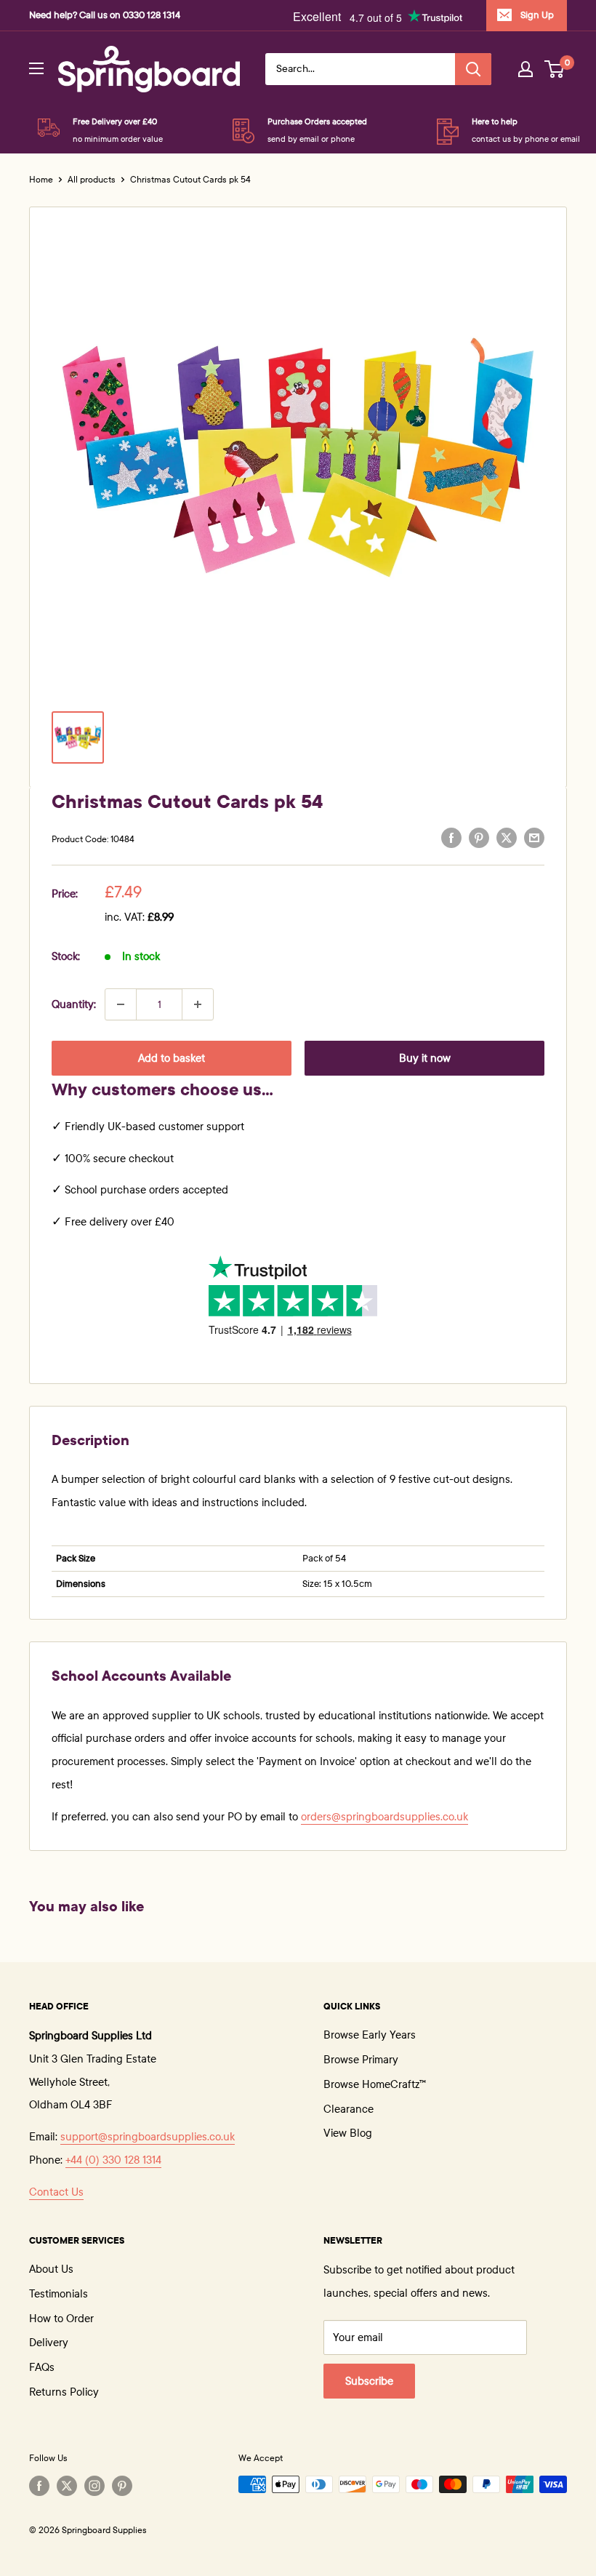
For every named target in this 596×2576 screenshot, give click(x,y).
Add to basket (172, 1058)
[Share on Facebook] (451, 837)
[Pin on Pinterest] (479, 837)
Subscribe (369, 2381)
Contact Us (56, 2192)
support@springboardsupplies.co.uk (148, 2137)
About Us (51, 2269)
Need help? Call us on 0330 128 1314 (105, 15)
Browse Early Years (370, 2035)
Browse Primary (361, 2060)
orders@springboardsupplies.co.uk (384, 1817)
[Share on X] (507, 837)
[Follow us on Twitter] (67, 2486)
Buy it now (425, 1058)
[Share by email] (534, 837)
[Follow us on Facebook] (39, 2486)
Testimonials (59, 2294)
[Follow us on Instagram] (94, 2486)
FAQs (42, 2367)
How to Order (61, 2319)
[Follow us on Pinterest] (122, 2486)
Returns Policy (64, 2392)
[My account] (525, 69)
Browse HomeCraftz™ (375, 2084)
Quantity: (74, 1004)
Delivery (49, 2343)
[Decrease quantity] (121, 1004)
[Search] (473, 69)
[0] (555, 69)
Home (41, 180)
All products (92, 180)
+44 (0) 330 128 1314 (113, 2160)
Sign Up (537, 15)
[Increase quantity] (198, 1004)
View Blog (348, 2133)
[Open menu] (36, 68)
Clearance (349, 2109)
